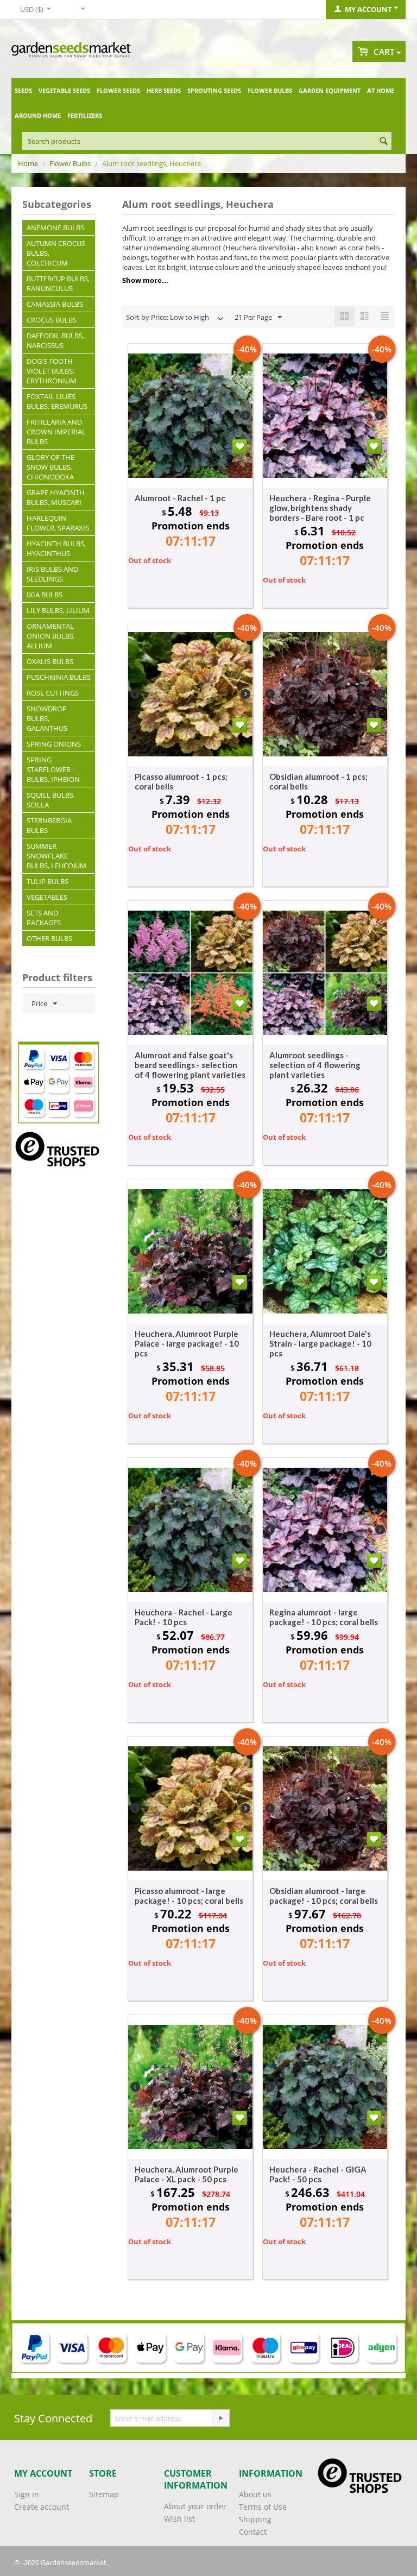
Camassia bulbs (55, 304)
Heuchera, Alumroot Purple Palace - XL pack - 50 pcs (187, 2174)
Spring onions (54, 744)
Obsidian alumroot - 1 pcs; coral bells (318, 781)
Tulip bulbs (48, 881)
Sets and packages (44, 918)
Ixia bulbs (45, 595)
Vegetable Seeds (64, 90)
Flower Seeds (118, 90)
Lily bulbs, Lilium (58, 610)
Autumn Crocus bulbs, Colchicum (56, 253)
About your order (195, 2506)
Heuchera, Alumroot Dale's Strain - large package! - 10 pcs (320, 1343)
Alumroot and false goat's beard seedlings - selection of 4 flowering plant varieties (190, 1065)
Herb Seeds (164, 90)
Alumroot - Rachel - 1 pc (180, 498)
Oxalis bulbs (50, 661)
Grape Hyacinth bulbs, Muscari (56, 497)
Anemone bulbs (55, 228)
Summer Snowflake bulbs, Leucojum (56, 856)
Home (28, 163)
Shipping (255, 2519)
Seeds (23, 90)
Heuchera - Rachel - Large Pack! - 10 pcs (184, 1617)
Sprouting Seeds (214, 90)
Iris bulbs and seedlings (52, 574)
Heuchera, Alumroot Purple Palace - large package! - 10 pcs (187, 1343)
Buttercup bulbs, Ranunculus (58, 283)
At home (381, 90)
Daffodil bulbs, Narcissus (55, 340)
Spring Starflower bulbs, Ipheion (53, 769)
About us (255, 2494)
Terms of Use (263, 2507)
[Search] (383, 142)
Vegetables (47, 897)
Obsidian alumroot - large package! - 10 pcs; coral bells (324, 1896)
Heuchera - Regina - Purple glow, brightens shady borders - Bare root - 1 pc (320, 508)
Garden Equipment (330, 90)
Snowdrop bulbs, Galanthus (47, 718)
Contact (253, 2532)
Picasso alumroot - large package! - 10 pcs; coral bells (189, 1896)
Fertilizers (85, 115)
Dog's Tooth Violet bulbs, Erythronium (52, 371)
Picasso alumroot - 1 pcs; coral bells (181, 781)
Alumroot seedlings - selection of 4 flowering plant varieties (315, 1065)
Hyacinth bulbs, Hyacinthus (56, 548)
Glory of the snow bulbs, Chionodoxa (50, 467)
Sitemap (104, 2494)
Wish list (179, 2519)
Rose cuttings (53, 693)
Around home (38, 115)
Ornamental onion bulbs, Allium (51, 636)
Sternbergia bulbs (49, 825)
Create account (42, 2507)
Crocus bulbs (52, 320)
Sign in (27, 2494)
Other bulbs (49, 938)
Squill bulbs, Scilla (51, 800)
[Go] (220, 2418)
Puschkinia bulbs (59, 677)
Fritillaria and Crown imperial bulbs (56, 432)
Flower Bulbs (270, 90)
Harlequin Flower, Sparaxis (58, 523)
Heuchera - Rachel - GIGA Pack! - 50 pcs (318, 2174)
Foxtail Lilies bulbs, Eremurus (57, 401)
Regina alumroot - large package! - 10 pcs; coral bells (324, 1617)
